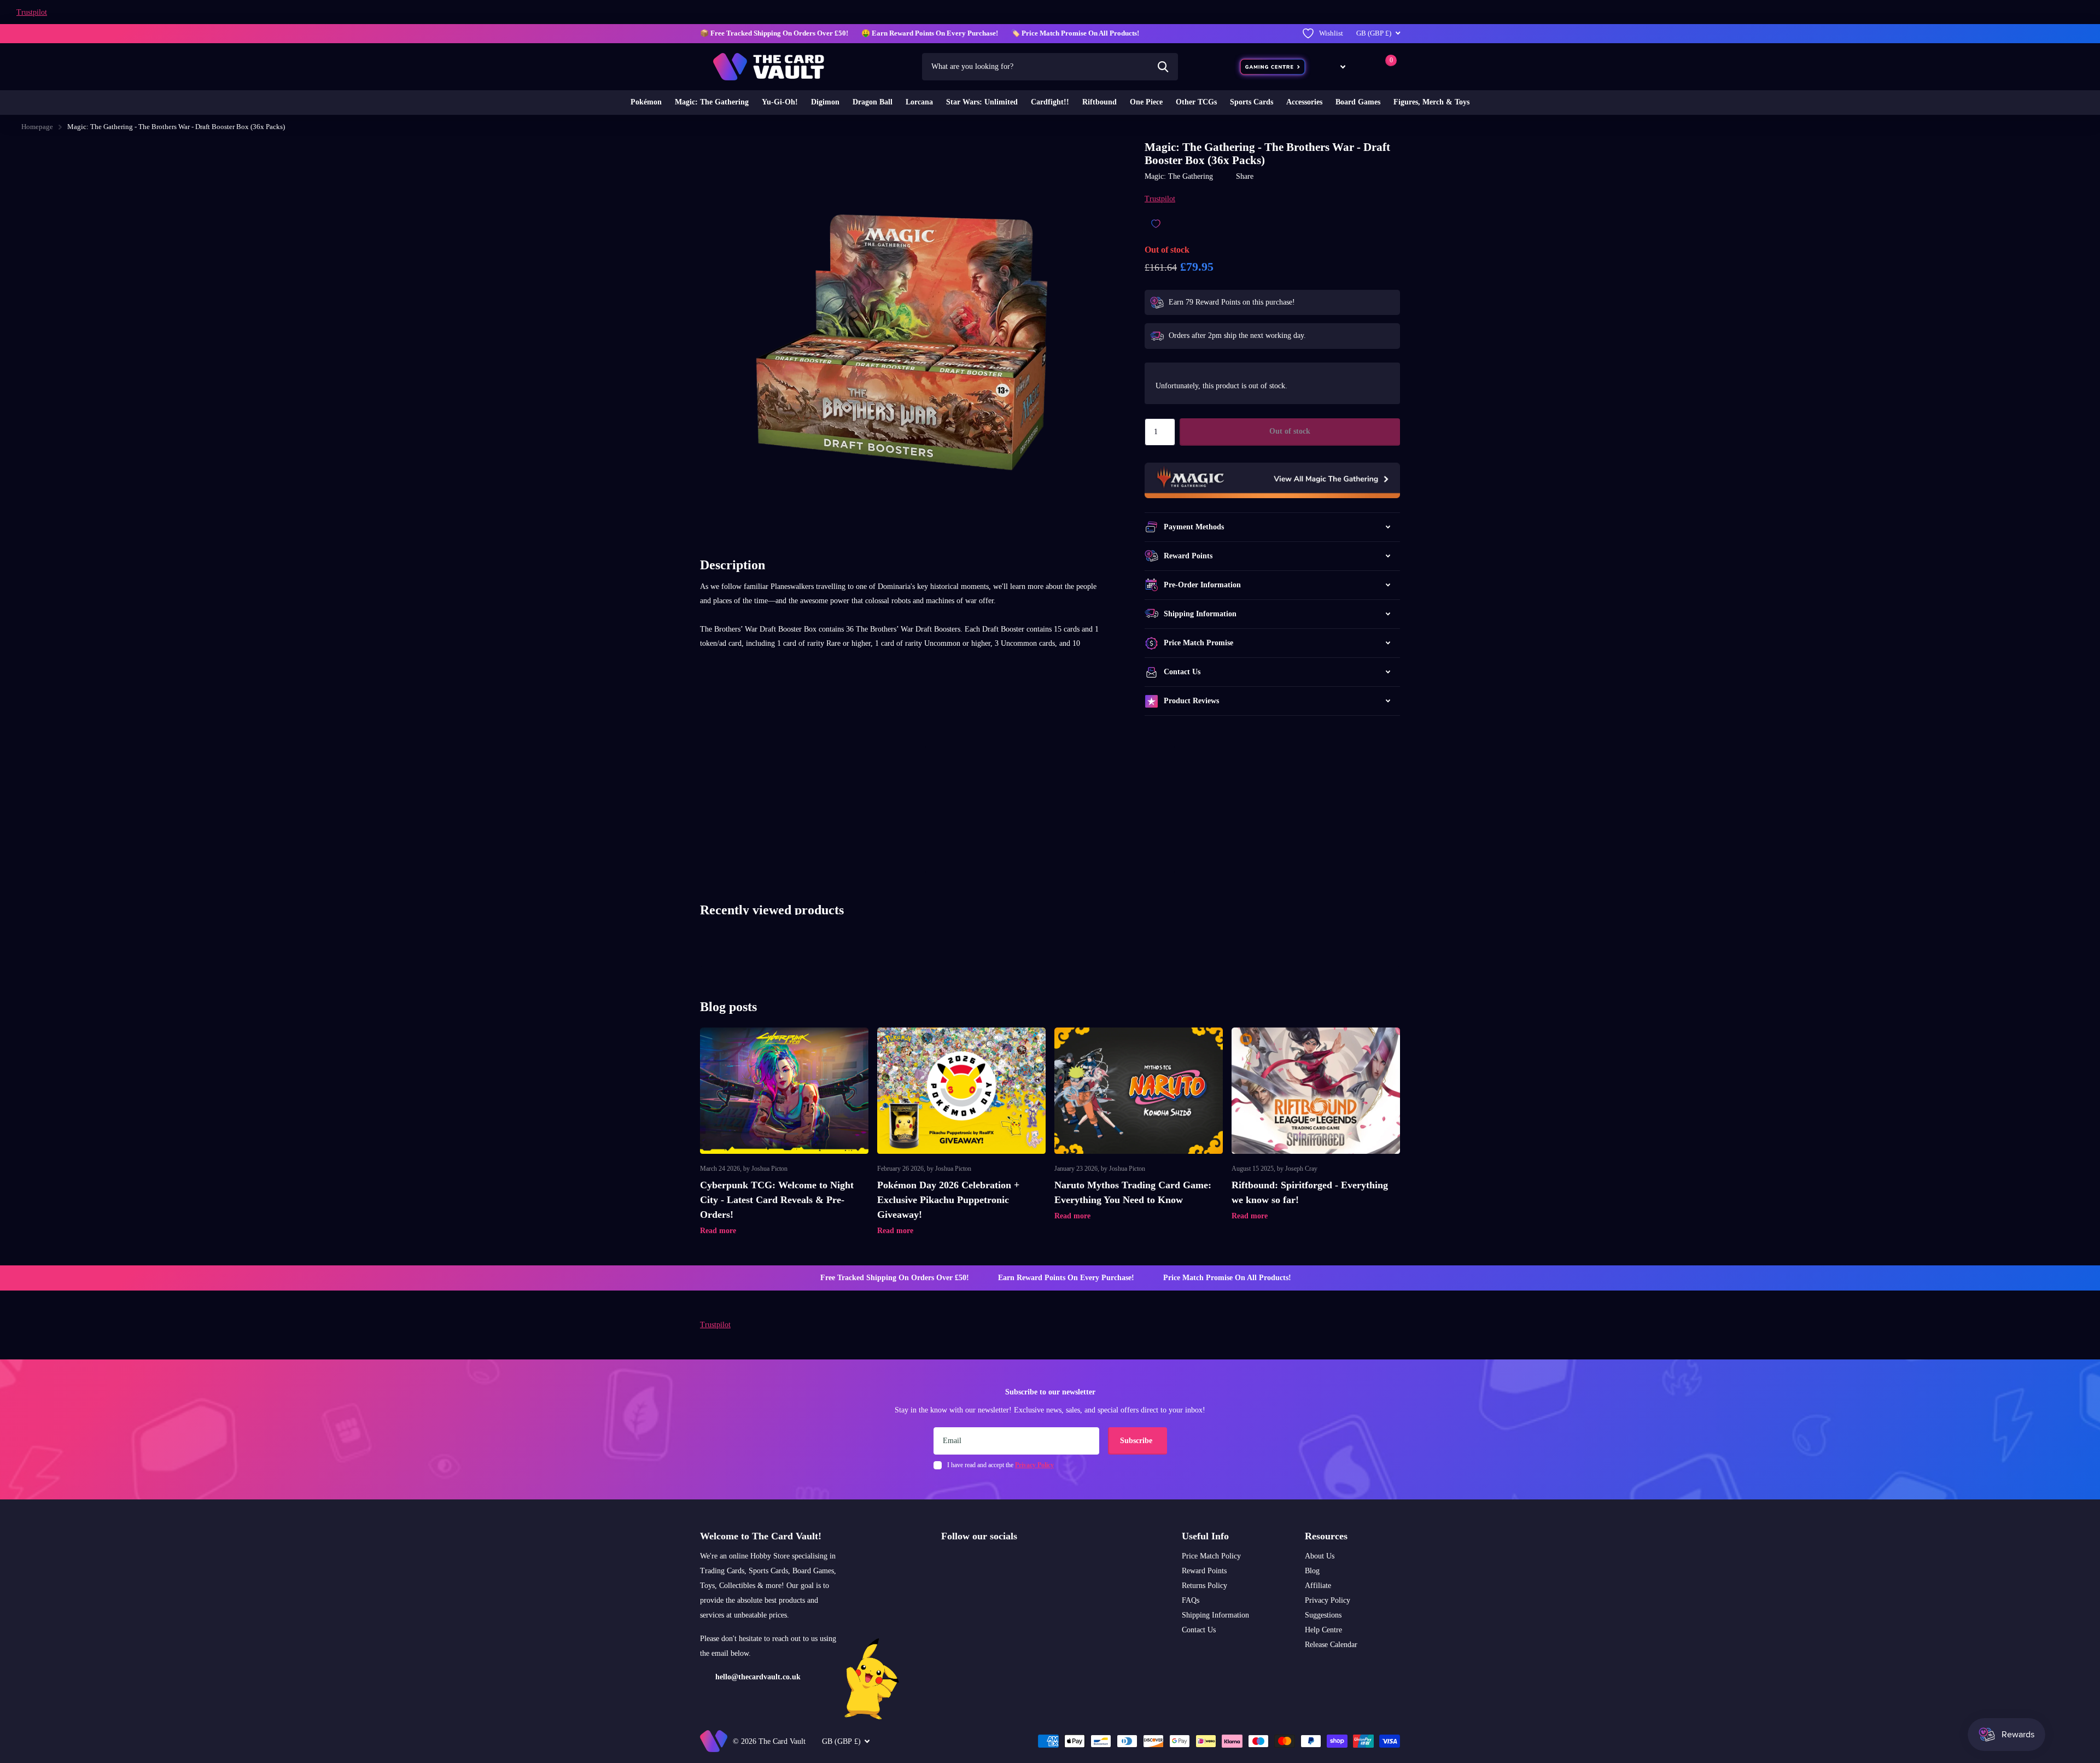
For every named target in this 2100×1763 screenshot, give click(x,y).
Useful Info (1205, 1536)
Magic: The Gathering (712, 102)
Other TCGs (1196, 102)
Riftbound (1099, 102)
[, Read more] (1335, 66)
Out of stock (1290, 431)
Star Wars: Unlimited (982, 102)
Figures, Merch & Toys (1431, 102)
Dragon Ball (873, 102)
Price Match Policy (1211, 1556)
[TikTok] (991, 1562)
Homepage (37, 127)
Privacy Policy (1328, 1600)
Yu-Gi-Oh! (780, 102)
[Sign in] (1364, 66)
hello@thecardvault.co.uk (758, 1677)
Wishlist (1331, 33)
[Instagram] (945, 1562)
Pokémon (646, 102)
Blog (1312, 1571)
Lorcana (919, 102)
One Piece (1146, 102)
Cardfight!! (1050, 102)
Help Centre (1323, 1630)
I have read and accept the (1001, 1465)
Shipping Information (1215, 1615)
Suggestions (1323, 1615)
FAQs (1191, 1600)
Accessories (1304, 102)
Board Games (1358, 102)
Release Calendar (1331, 1645)
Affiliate (1318, 1586)
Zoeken (1163, 67)
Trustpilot (32, 12)
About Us (1320, 1556)
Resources (1326, 1536)
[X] (968, 1562)
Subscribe (1137, 1441)
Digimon (825, 102)
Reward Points (1204, 1571)
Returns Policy (1204, 1586)
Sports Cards (1252, 102)
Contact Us (1199, 1630)
